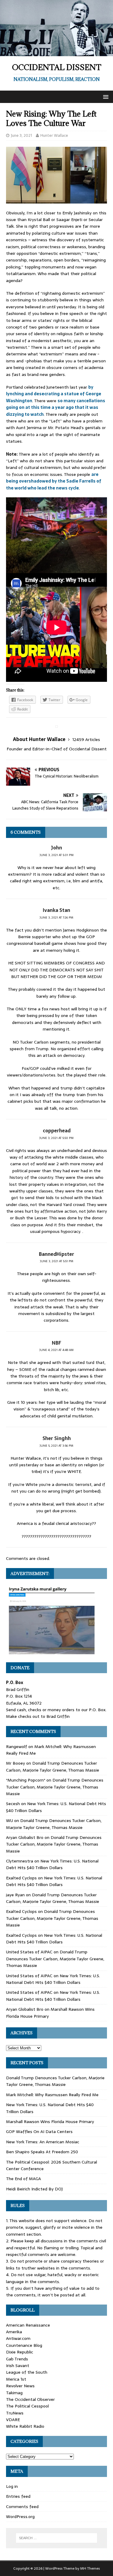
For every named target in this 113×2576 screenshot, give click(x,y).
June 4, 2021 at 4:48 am (56, 1350)
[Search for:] (57, 2538)
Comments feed (22, 2507)
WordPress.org (20, 2517)
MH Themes (90, 2568)
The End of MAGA (24, 2179)
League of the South (27, 2372)
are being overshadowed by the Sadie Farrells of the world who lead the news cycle (54, 481)
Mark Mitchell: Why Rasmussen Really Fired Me (52, 2095)
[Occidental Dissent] (56, 53)
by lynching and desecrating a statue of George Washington (54, 394)
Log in (12, 2486)
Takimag (14, 2393)
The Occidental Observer (30, 2399)
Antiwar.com (18, 2338)
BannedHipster (56, 1254)
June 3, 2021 (21, 135)
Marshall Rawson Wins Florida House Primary (50, 2122)
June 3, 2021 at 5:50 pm (56, 1138)
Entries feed (18, 2496)
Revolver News (20, 2386)
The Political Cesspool (27, 2406)
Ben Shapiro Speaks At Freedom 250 (42, 2152)
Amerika (14, 2332)
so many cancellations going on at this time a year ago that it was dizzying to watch (56, 407)
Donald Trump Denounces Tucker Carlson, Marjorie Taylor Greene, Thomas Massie (53, 1766)
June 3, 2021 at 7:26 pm (56, 917)
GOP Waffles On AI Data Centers (39, 2132)
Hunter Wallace (54, 135)
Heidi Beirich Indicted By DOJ (34, 2189)
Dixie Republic (20, 2352)
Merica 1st (16, 2379)
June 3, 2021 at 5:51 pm (57, 1261)
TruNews (15, 2413)
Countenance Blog (24, 2345)
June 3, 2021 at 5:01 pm (57, 855)
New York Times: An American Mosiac (43, 2142)
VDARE (13, 2420)
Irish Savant (18, 2366)
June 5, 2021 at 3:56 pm (56, 1446)
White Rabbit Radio (25, 2426)
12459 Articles (86, 739)
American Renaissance (28, 2325)
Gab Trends (17, 2359)
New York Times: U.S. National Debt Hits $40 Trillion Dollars (52, 1864)
